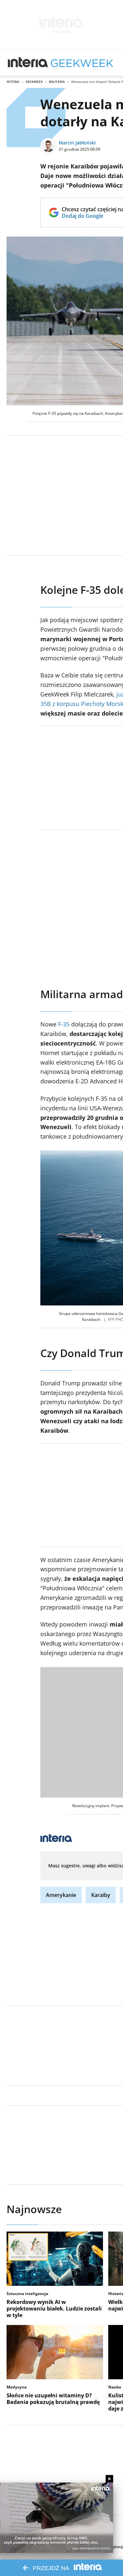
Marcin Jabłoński (77, 143)
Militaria (57, 82)
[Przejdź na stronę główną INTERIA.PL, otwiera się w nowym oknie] (28, 63)
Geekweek (34, 82)
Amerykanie (61, 1895)
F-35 (64, 1024)
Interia (13, 82)
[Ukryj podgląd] (109, 2479)
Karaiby (101, 1895)
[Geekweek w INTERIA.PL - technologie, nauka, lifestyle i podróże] (82, 63)
